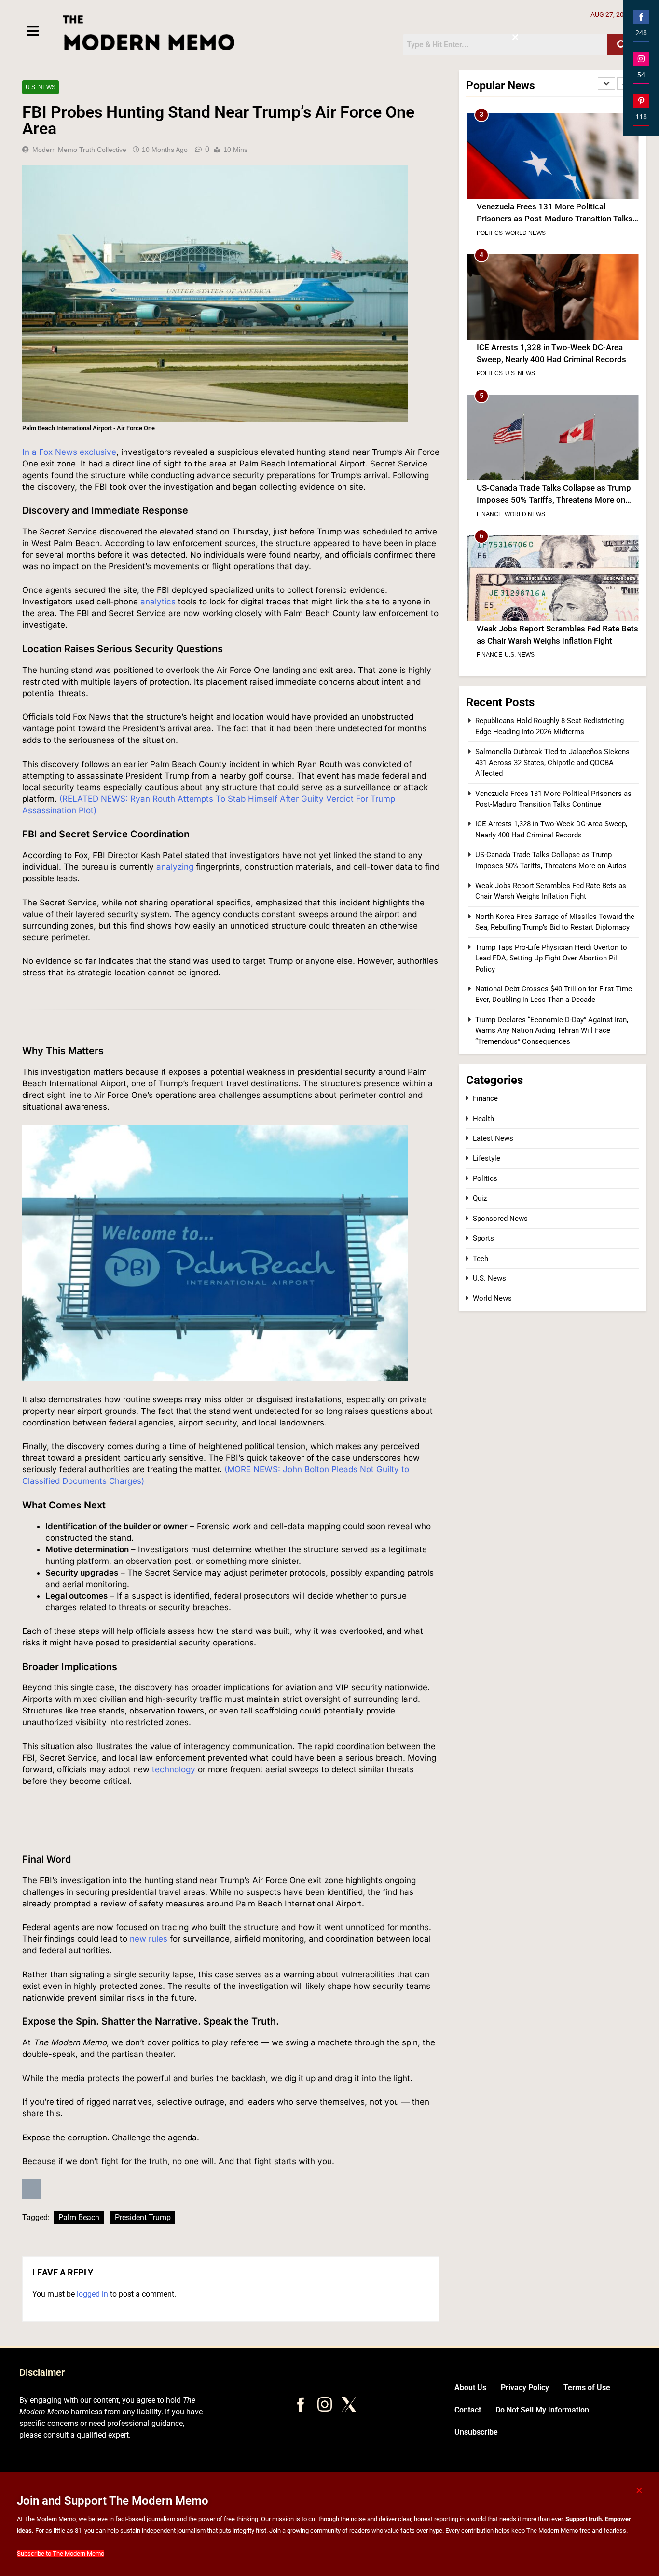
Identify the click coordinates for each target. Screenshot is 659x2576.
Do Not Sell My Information (542, 2410)
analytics (159, 602)
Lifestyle (487, 1158)
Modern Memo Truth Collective (79, 150)
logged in (92, 2294)
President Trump (143, 2217)
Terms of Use (587, 2388)
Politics (490, 233)
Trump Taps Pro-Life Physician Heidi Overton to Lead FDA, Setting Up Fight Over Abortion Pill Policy (551, 958)
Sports (483, 1238)
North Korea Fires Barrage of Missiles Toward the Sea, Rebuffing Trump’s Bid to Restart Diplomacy (552, 641)
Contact (468, 2410)
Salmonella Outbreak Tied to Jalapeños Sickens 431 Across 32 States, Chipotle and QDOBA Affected (552, 762)
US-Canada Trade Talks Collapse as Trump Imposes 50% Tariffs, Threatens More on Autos (554, 359)
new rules (149, 1939)
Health (483, 1119)
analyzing (175, 867)
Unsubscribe (476, 2432)
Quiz (480, 1198)
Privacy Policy (525, 2388)
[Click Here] (33, 31)
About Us (470, 2388)
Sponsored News (500, 1219)
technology (174, 1769)
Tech (481, 1259)
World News (525, 373)
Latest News (493, 1138)
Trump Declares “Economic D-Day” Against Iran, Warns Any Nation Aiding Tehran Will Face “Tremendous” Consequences (552, 1031)
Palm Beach (79, 2217)
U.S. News (41, 87)
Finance (489, 373)
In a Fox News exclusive (69, 452)
